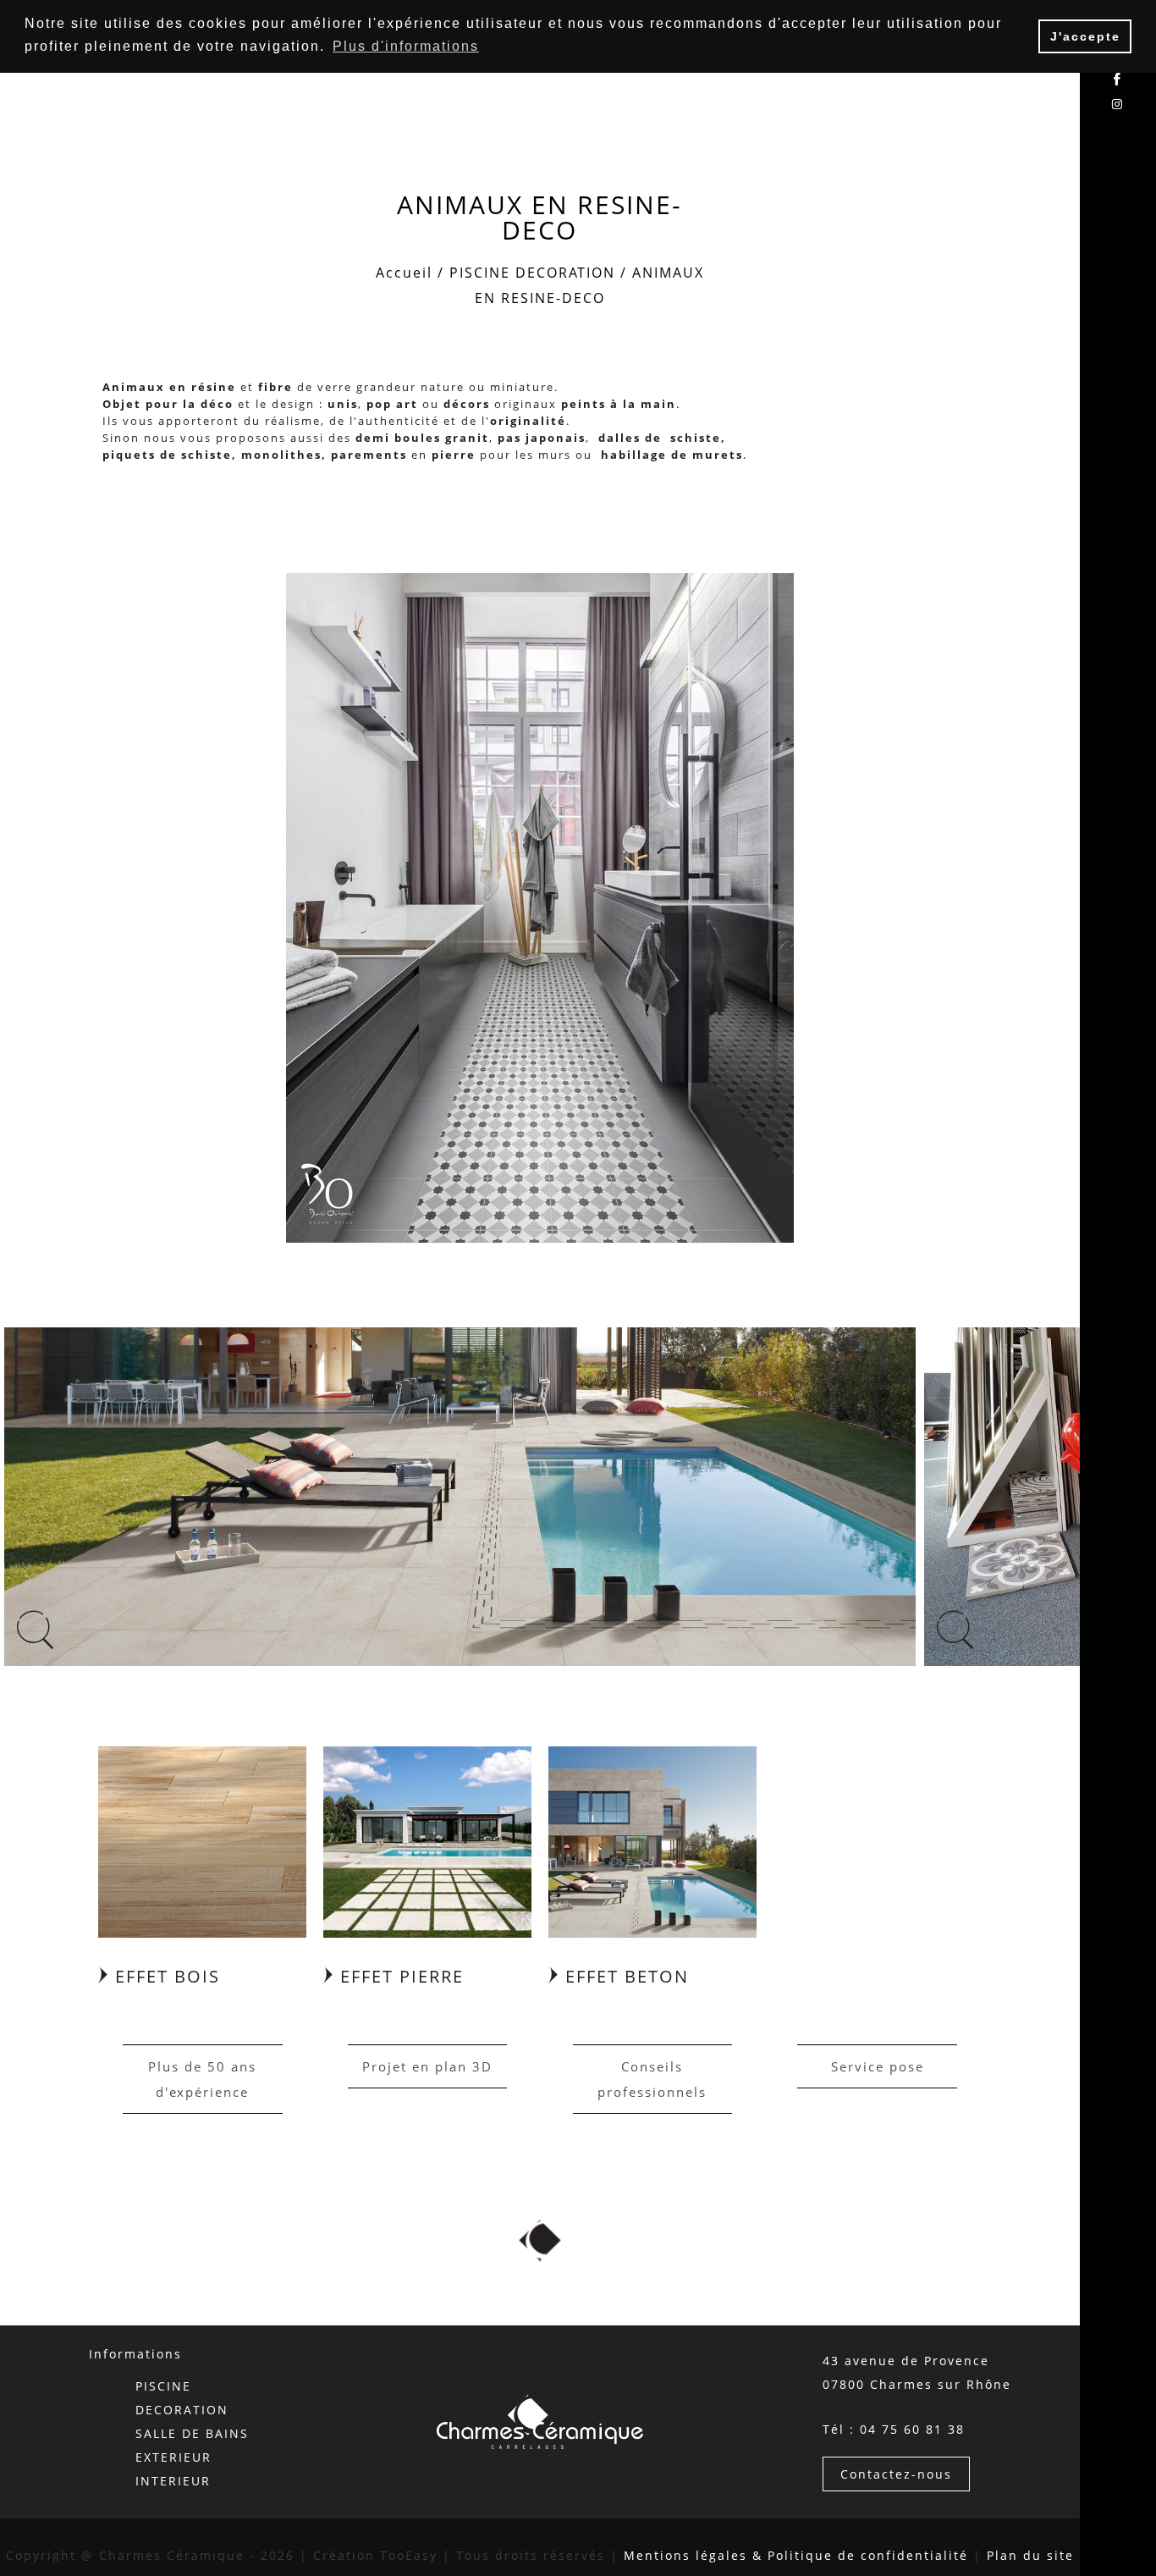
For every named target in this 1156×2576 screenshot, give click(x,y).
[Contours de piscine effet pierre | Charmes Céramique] (427, 1840)
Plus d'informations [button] (406, 46)
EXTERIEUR (173, 2457)
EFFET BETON (624, 1976)
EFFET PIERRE (399, 1976)
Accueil (404, 273)
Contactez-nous (896, 2474)
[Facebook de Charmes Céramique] (1118, 80)
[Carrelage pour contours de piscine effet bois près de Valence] (202, 1840)
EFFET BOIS (165, 1976)
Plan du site (1030, 2555)
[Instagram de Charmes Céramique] (1118, 105)
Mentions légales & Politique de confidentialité (796, 2555)
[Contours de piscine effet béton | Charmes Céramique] (652, 1840)
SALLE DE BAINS (192, 2433)
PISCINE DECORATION (532, 273)
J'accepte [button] (1085, 36)
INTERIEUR (173, 2481)
